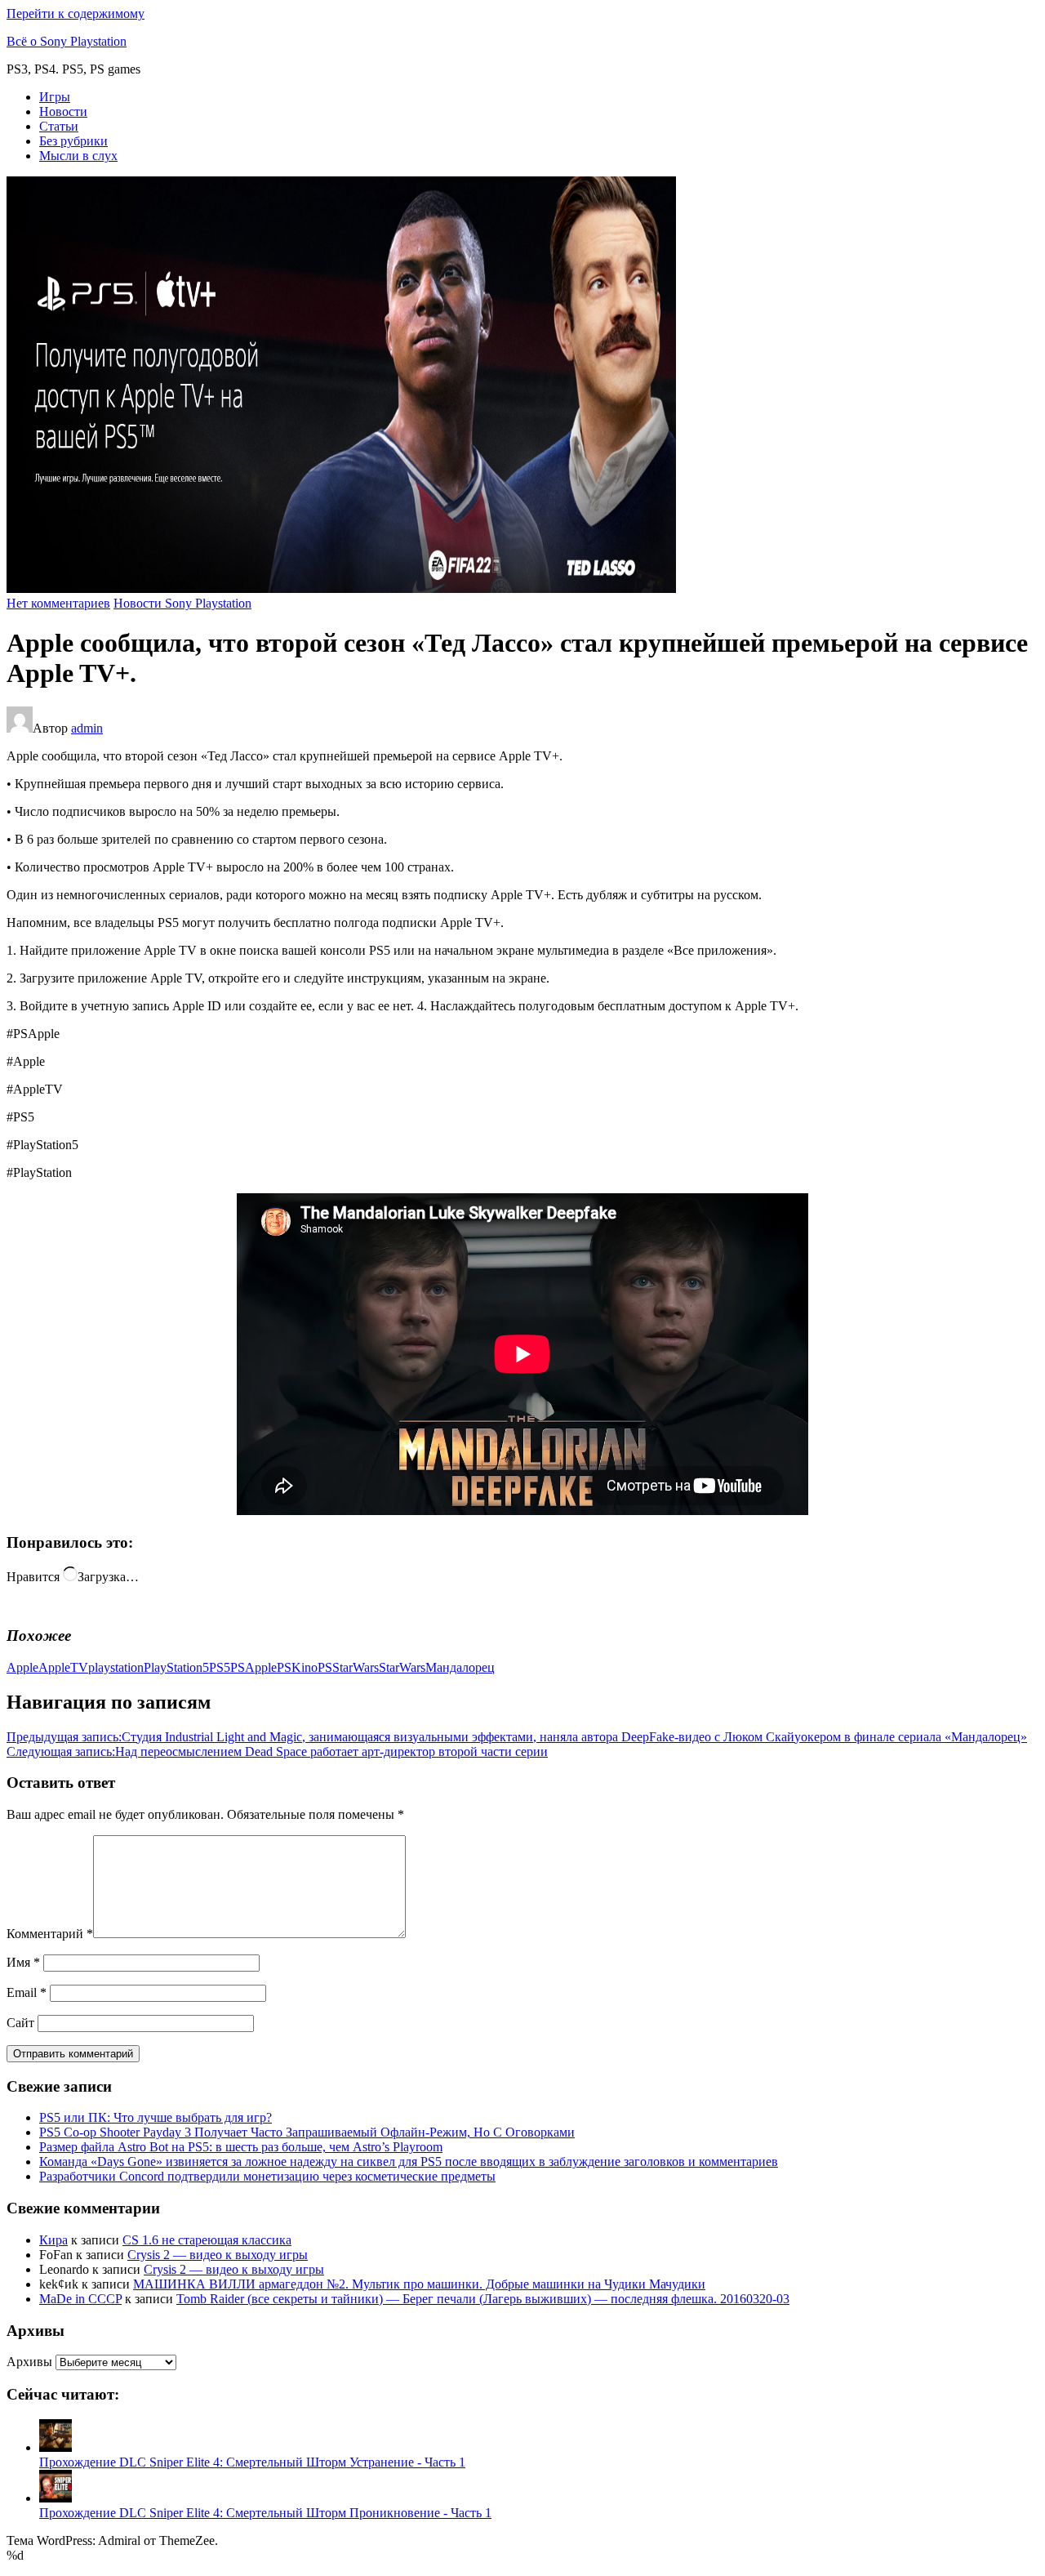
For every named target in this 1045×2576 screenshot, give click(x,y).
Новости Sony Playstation (182, 603)
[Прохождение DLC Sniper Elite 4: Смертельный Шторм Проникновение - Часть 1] (56, 2498)
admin (87, 728)
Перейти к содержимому (76, 13)
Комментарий (50, 1934)
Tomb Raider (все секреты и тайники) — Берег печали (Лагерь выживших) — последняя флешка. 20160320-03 (483, 2299)
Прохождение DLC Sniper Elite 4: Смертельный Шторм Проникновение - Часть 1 (265, 2513)
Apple (22, 1667)
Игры (55, 97)
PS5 (220, 1667)
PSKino (297, 1667)
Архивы (29, 2362)
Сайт (20, 2023)
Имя (23, 1962)
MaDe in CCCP (80, 2299)
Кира (53, 2240)
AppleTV (63, 1667)
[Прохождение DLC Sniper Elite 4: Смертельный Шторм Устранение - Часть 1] (56, 2447)
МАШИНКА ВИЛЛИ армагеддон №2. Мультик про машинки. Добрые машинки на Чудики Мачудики (419, 2284)
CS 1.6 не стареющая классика (207, 2240)
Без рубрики (73, 141)
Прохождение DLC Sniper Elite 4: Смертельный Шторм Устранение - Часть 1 (252, 2462)
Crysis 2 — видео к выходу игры (218, 2255)
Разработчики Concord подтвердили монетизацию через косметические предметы (267, 2176)
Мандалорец (460, 1667)
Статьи (59, 126)
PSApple (253, 1667)
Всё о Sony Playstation (67, 41)
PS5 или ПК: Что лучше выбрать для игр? (156, 2117)
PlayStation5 (176, 1667)
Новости (63, 111)
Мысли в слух (78, 156)
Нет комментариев (58, 603)
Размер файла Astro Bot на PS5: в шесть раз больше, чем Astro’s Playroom (241, 2147)
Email (27, 1992)
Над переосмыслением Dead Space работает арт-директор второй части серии (277, 1752)
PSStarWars (348, 1667)
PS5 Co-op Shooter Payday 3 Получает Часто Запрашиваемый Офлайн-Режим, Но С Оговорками (307, 2132)
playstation (116, 1667)
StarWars (402, 1667)
